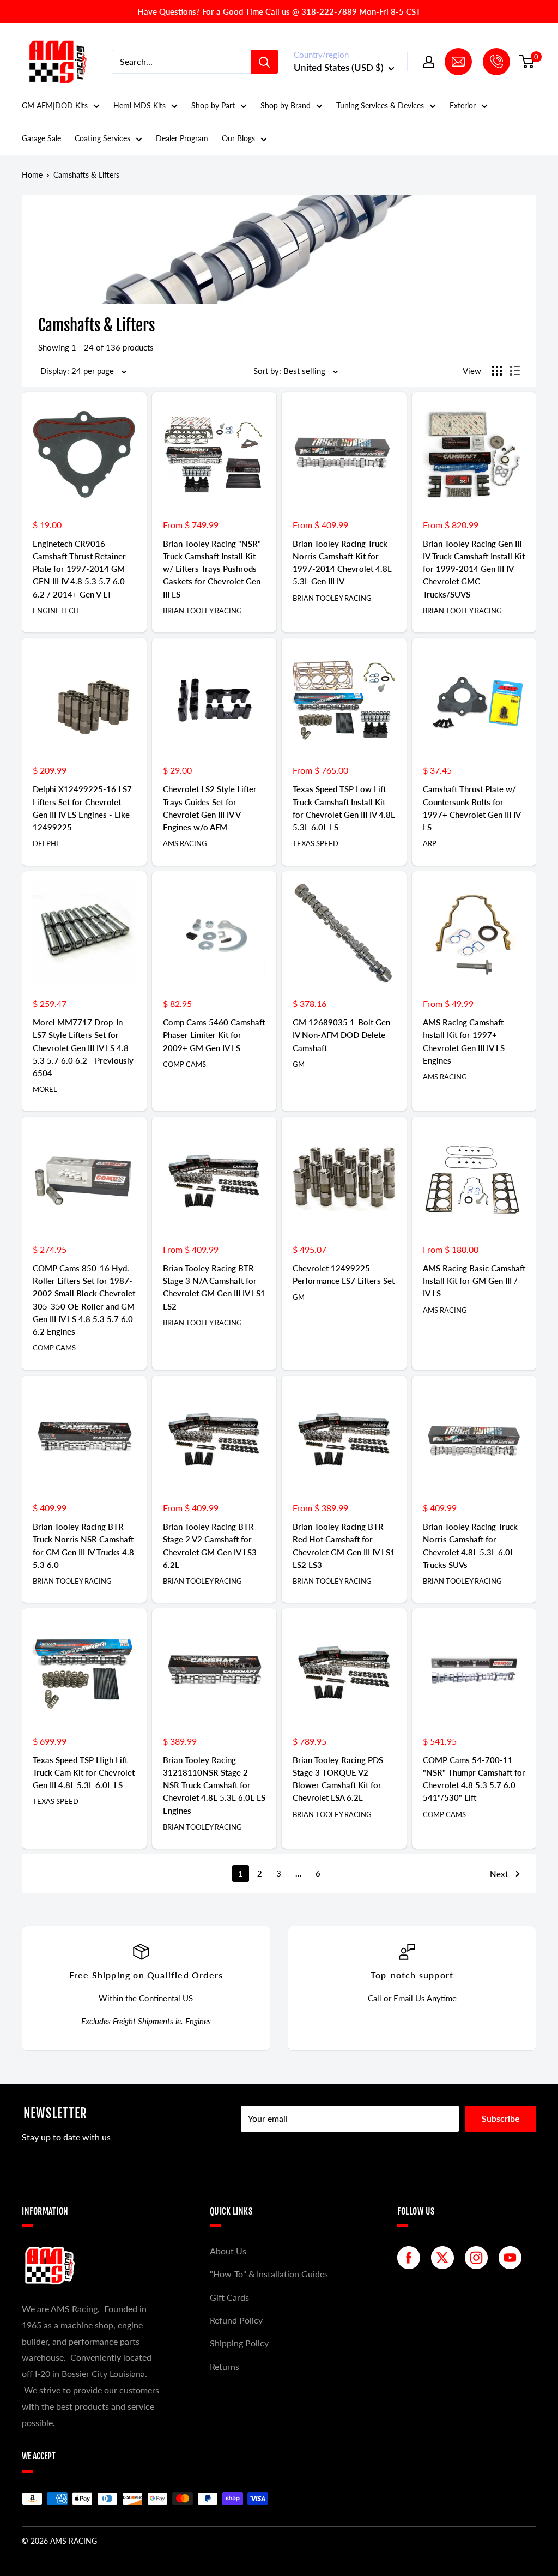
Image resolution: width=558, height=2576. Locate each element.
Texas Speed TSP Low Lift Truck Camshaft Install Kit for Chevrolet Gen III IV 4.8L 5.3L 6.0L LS (344, 808)
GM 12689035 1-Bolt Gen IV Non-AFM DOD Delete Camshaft (341, 1035)
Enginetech (56, 611)
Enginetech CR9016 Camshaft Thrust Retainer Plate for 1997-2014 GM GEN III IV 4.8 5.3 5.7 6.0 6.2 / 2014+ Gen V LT (79, 569)
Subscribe (501, 2118)
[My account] (429, 62)
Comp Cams (184, 1064)
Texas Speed (316, 843)
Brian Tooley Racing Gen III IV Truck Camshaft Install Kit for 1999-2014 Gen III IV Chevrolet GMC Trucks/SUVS (474, 569)
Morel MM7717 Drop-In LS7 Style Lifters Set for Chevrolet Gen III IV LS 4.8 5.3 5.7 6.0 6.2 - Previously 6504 (83, 1048)
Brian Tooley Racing (202, 611)
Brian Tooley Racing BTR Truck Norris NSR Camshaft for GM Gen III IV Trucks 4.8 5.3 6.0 (83, 1546)
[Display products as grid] (497, 371)
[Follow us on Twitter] (445, 2258)
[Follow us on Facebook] (411, 2258)
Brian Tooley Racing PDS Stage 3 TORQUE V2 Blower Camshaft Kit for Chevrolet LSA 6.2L (338, 1779)
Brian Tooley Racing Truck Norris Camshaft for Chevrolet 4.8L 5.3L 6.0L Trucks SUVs (470, 1546)
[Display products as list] (515, 371)
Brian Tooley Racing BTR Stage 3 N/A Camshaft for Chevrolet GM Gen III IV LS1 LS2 (214, 1287)
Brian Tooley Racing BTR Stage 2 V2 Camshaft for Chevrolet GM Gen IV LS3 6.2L (210, 1546)
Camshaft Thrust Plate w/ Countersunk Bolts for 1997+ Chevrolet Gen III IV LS (472, 808)
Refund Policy (236, 2320)
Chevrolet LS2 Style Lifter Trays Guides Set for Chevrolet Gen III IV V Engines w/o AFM (210, 808)
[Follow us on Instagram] (479, 2258)
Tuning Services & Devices (380, 105)
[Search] (264, 62)
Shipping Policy (239, 2343)
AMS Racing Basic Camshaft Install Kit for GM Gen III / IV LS (474, 1281)
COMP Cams (444, 1814)
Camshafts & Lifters (86, 175)
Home (32, 175)
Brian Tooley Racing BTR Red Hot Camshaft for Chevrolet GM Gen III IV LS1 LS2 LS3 (344, 1546)
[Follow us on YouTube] (513, 2258)
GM (299, 1064)
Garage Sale (41, 138)
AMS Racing (185, 843)
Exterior (463, 105)
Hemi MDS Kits (139, 105)
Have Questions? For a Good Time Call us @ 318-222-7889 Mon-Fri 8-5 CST (279, 11)
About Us (228, 2251)
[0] (527, 62)
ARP (430, 843)
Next (499, 1874)
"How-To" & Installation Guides (269, 2274)
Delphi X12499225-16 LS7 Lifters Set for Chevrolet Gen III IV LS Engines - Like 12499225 (82, 808)
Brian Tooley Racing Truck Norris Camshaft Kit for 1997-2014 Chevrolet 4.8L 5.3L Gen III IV (342, 563)
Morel (45, 1089)
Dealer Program (182, 138)
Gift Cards (229, 2297)
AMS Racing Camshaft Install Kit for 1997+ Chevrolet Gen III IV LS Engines (464, 1041)
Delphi (46, 843)
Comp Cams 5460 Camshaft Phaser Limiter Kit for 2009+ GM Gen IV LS (214, 1035)
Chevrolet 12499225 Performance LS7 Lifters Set (344, 1274)
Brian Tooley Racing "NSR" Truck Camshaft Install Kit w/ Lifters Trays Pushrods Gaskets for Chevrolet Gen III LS (212, 569)
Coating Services (102, 138)
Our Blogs (238, 138)
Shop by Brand (286, 105)
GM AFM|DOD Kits (55, 105)
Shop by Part (213, 105)
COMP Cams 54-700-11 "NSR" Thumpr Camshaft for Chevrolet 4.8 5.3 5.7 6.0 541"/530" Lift (474, 1779)
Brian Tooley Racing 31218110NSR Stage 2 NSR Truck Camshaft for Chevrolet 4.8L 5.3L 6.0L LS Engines (214, 1785)
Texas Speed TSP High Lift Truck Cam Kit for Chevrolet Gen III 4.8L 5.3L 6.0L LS (84, 1773)
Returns (225, 2366)
